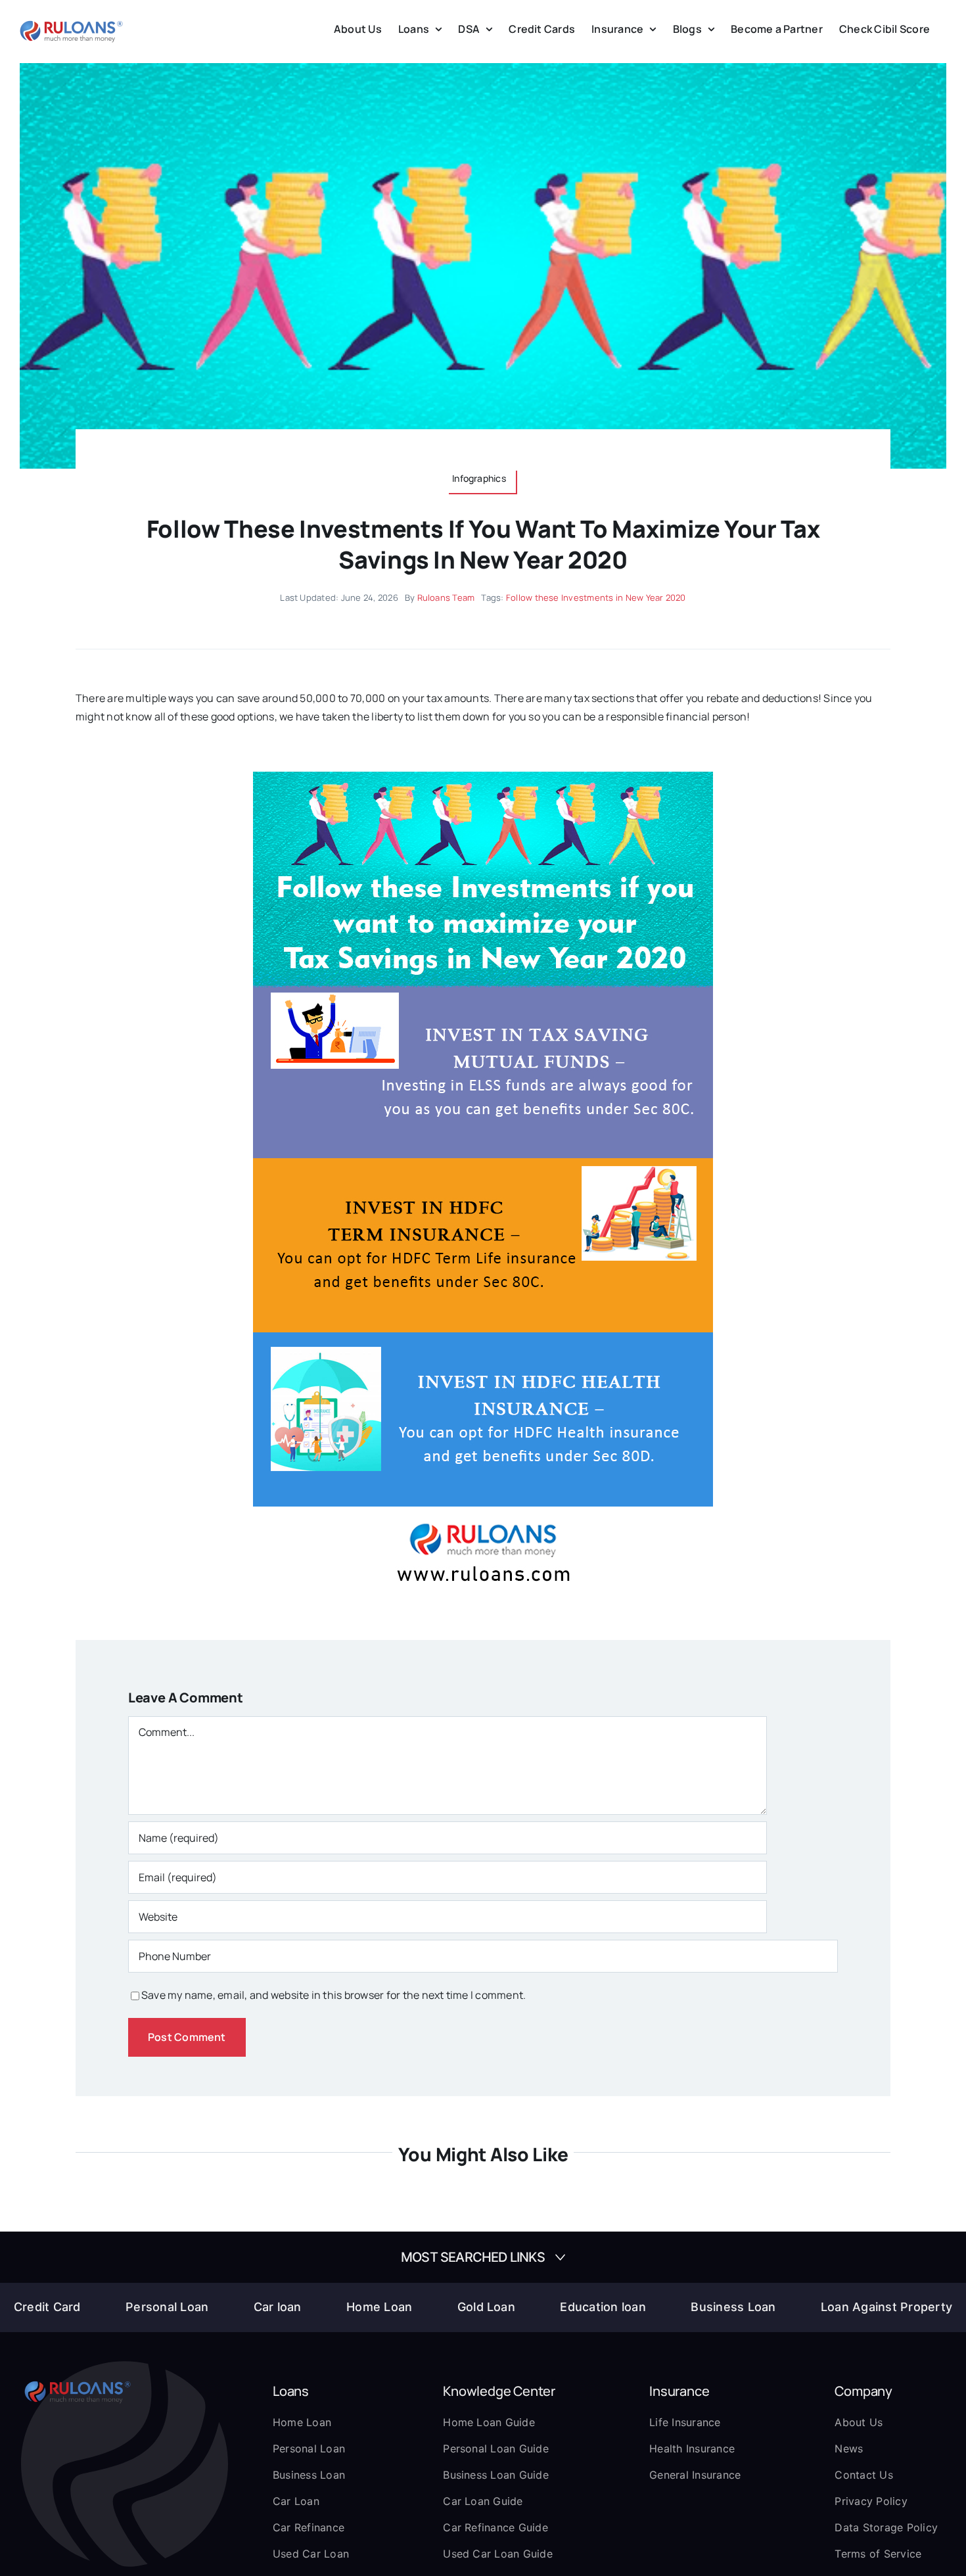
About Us (859, 2422)
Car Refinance (309, 2527)
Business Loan (733, 2307)
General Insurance (695, 2475)
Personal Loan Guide (496, 2448)
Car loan (278, 2307)
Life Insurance (685, 2422)
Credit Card (47, 2307)
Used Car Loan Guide (498, 2554)
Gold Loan (486, 2307)
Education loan (603, 2307)
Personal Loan (167, 2307)
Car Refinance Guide (495, 2527)
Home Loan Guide (489, 2422)
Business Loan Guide (496, 2475)
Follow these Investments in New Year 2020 (596, 597)
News (849, 2448)
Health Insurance (692, 2448)
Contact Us (863, 2475)
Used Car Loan (311, 2554)
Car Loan (296, 2501)
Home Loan (379, 2307)
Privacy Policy (871, 2501)
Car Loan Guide (483, 2501)
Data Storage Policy (886, 2527)
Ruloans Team (446, 597)
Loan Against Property (886, 2307)
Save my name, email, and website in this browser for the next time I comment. (333, 1995)
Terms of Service (878, 2554)
